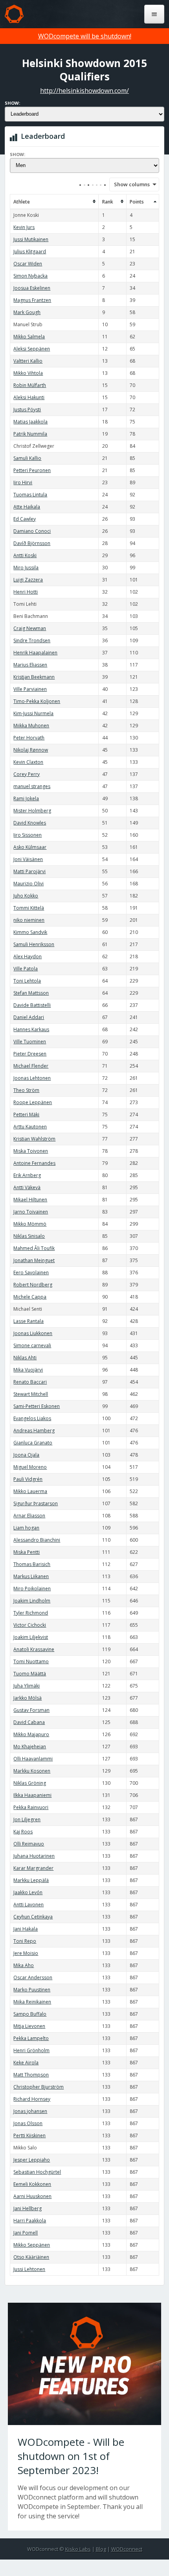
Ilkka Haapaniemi (32, 1795)
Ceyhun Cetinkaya (33, 1917)
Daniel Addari (29, 1017)
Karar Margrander (33, 1868)
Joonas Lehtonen (32, 1078)
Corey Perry (27, 774)
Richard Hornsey (32, 2099)
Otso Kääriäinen (31, 2257)
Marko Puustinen (32, 1990)
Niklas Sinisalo (29, 1236)
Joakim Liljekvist (31, 1637)
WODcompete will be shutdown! (85, 36)
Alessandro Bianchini (37, 1540)
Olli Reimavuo (29, 1844)
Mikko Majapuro (31, 1734)
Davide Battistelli (32, 1005)
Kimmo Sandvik (30, 932)
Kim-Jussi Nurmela (33, 713)
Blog (101, 2549)
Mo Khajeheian (30, 1747)
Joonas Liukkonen (33, 1333)
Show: (12, 103)
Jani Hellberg (28, 2208)
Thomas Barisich (32, 1564)
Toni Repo (25, 1941)
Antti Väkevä (27, 1187)
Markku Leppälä (31, 1880)
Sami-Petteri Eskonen (37, 1406)
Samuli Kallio (27, 458)
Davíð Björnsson (32, 543)
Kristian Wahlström (34, 1139)
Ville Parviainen (30, 689)
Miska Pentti (27, 1552)
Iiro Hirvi (23, 482)
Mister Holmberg (32, 811)
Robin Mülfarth (30, 385)
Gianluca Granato (33, 1443)
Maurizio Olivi (28, 884)
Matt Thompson (31, 2075)
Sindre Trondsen (32, 640)
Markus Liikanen (31, 1576)
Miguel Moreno (30, 1467)
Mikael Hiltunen (30, 1200)
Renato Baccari (30, 1382)
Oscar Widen (28, 264)
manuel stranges (32, 786)
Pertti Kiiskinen (29, 2135)
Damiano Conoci (32, 531)
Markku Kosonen (32, 1771)
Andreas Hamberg (34, 1431)
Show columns (129, 184)
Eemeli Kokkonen (32, 2184)
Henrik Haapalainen (35, 653)
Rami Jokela (26, 798)
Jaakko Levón (28, 1892)
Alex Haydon (28, 956)
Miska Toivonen (31, 1151)
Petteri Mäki (26, 1115)
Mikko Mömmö (30, 1224)
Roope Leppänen (33, 1102)
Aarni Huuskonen (32, 2196)
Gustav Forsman (31, 1710)
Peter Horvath (29, 738)
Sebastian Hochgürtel (37, 2172)
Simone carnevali (32, 1345)
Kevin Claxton (28, 762)
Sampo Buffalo (30, 2014)
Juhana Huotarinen (34, 1856)
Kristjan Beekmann (34, 677)
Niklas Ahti (25, 1358)
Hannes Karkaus (31, 1029)
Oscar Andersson (33, 1977)
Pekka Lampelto (31, 2038)
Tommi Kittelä (29, 908)
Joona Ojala (26, 1455)
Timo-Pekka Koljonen (37, 701)
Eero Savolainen (31, 1273)
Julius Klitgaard (30, 252)
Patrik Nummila (30, 434)
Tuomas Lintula (30, 495)
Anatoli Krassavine (34, 1649)
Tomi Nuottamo (31, 1661)
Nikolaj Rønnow (31, 750)
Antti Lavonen (28, 1905)
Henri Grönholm (31, 2050)
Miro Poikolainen (32, 1589)
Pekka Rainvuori (31, 1807)
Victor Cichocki (30, 1625)
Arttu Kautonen (30, 1127)
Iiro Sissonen (28, 835)
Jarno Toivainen (31, 1212)
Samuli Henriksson (34, 944)
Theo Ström (26, 1090)
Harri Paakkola (30, 2221)
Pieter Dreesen (30, 1054)
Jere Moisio (26, 1953)
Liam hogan (26, 1528)
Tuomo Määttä (30, 1674)
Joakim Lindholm (32, 1601)
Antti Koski (25, 555)
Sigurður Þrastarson (36, 1503)
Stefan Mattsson (31, 993)
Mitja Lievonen (29, 2026)
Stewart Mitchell (31, 1394)
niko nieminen (29, 920)
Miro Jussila (26, 568)
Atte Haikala (27, 507)
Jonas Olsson (28, 2123)
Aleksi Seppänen (32, 349)
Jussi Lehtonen (29, 2269)
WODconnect (127, 2549)
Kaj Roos (23, 1832)
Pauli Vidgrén (28, 1479)
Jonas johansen (30, 2111)
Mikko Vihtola (28, 373)
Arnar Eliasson (29, 1516)
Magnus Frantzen (32, 300)
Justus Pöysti (27, 410)
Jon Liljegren (27, 1819)
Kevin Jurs (24, 227)
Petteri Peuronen (32, 470)
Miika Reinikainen (32, 2002)
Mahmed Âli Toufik (34, 1248)
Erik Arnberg (27, 1175)
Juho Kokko (26, 896)
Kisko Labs (78, 2549)
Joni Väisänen (28, 859)
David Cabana (29, 1722)
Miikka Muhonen (31, 726)
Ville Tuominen (30, 1042)
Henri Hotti (26, 592)
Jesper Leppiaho (32, 2160)
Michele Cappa (30, 1297)
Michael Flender (31, 1066)
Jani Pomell (26, 2233)
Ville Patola (26, 969)
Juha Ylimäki (27, 1686)
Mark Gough (27, 312)
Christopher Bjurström (39, 2087)
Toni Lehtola (27, 981)
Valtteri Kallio (28, 361)
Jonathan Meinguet (34, 1260)
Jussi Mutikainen (31, 239)
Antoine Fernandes (34, 1163)
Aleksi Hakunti (29, 397)
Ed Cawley (25, 519)
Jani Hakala (26, 1929)
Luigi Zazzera (28, 580)
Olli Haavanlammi (33, 1759)
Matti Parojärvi (29, 871)
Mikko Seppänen (32, 2245)
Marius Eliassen (30, 665)
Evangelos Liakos (32, 1418)
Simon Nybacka (30, 276)
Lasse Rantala (28, 1321)
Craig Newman (30, 628)
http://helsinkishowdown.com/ (84, 91)
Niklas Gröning (30, 1783)
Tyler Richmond (31, 1613)
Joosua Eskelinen (32, 288)
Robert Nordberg (33, 1285)
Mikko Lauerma (30, 1491)
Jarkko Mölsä (28, 1698)
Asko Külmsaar (30, 847)
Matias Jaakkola (30, 422)
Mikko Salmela (29, 337)
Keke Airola (26, 2063)
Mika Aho (24, 1965)
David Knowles (30, 823)
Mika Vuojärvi (28, 1370)
